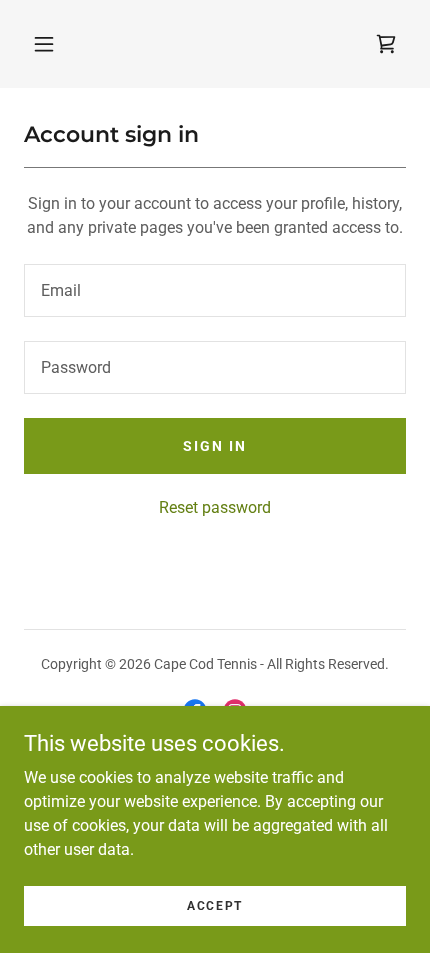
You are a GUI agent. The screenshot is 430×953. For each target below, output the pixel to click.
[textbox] (215, 290)
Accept (215, 905)
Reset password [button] (215, 507)
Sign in (215, 446)
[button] (44, 44)
